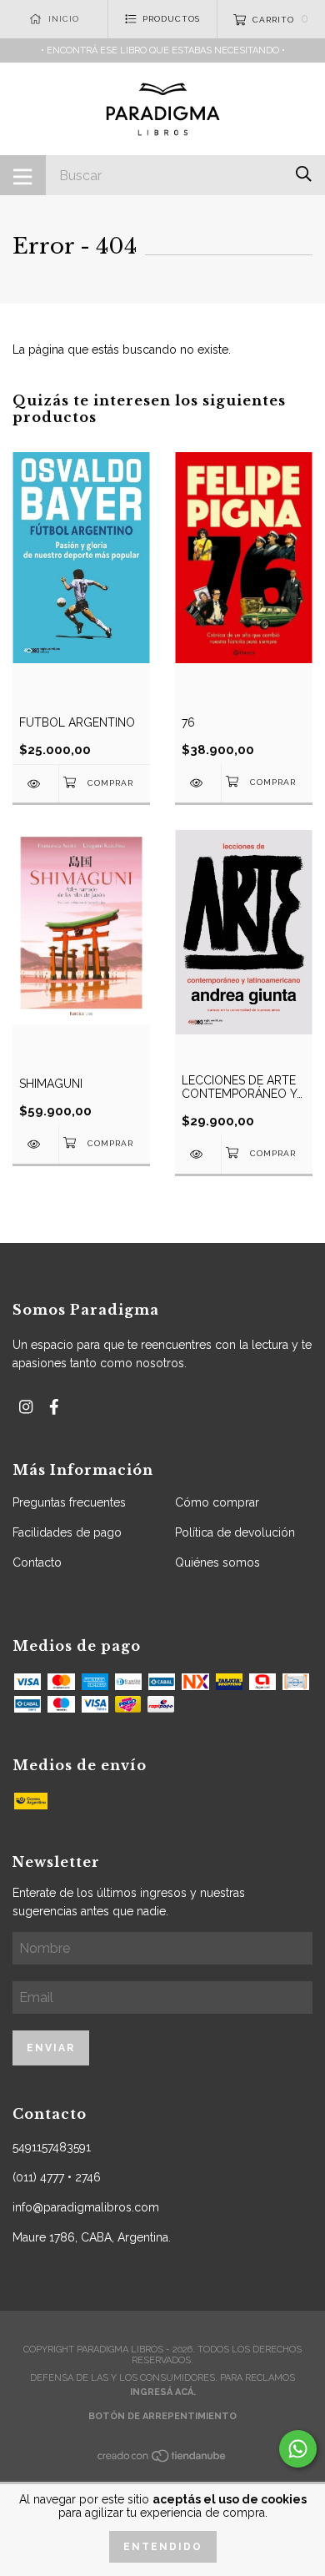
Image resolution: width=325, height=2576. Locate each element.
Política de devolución (235, 1532)
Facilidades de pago (67, 1532)
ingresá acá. (163, 2392)
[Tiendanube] (162, 2460)
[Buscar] (304, 174)
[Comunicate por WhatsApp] (298, 2449)
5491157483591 (52, 2147)
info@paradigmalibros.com (86, 2207)
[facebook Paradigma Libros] (54, 1407)
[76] (198, 783)
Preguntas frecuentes (69, 1502)
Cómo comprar (217, 1502)
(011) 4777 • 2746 (57, 2177)
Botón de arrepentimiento (162, 2416)
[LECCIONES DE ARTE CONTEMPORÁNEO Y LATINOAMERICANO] (198, 1154)
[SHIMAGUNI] (35, 1144)
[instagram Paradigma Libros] (26, 1407)
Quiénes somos (217, 1562)
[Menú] (23, 175)
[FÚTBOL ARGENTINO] (35, 784)
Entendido (163, 2547)
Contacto (37, 1562)
